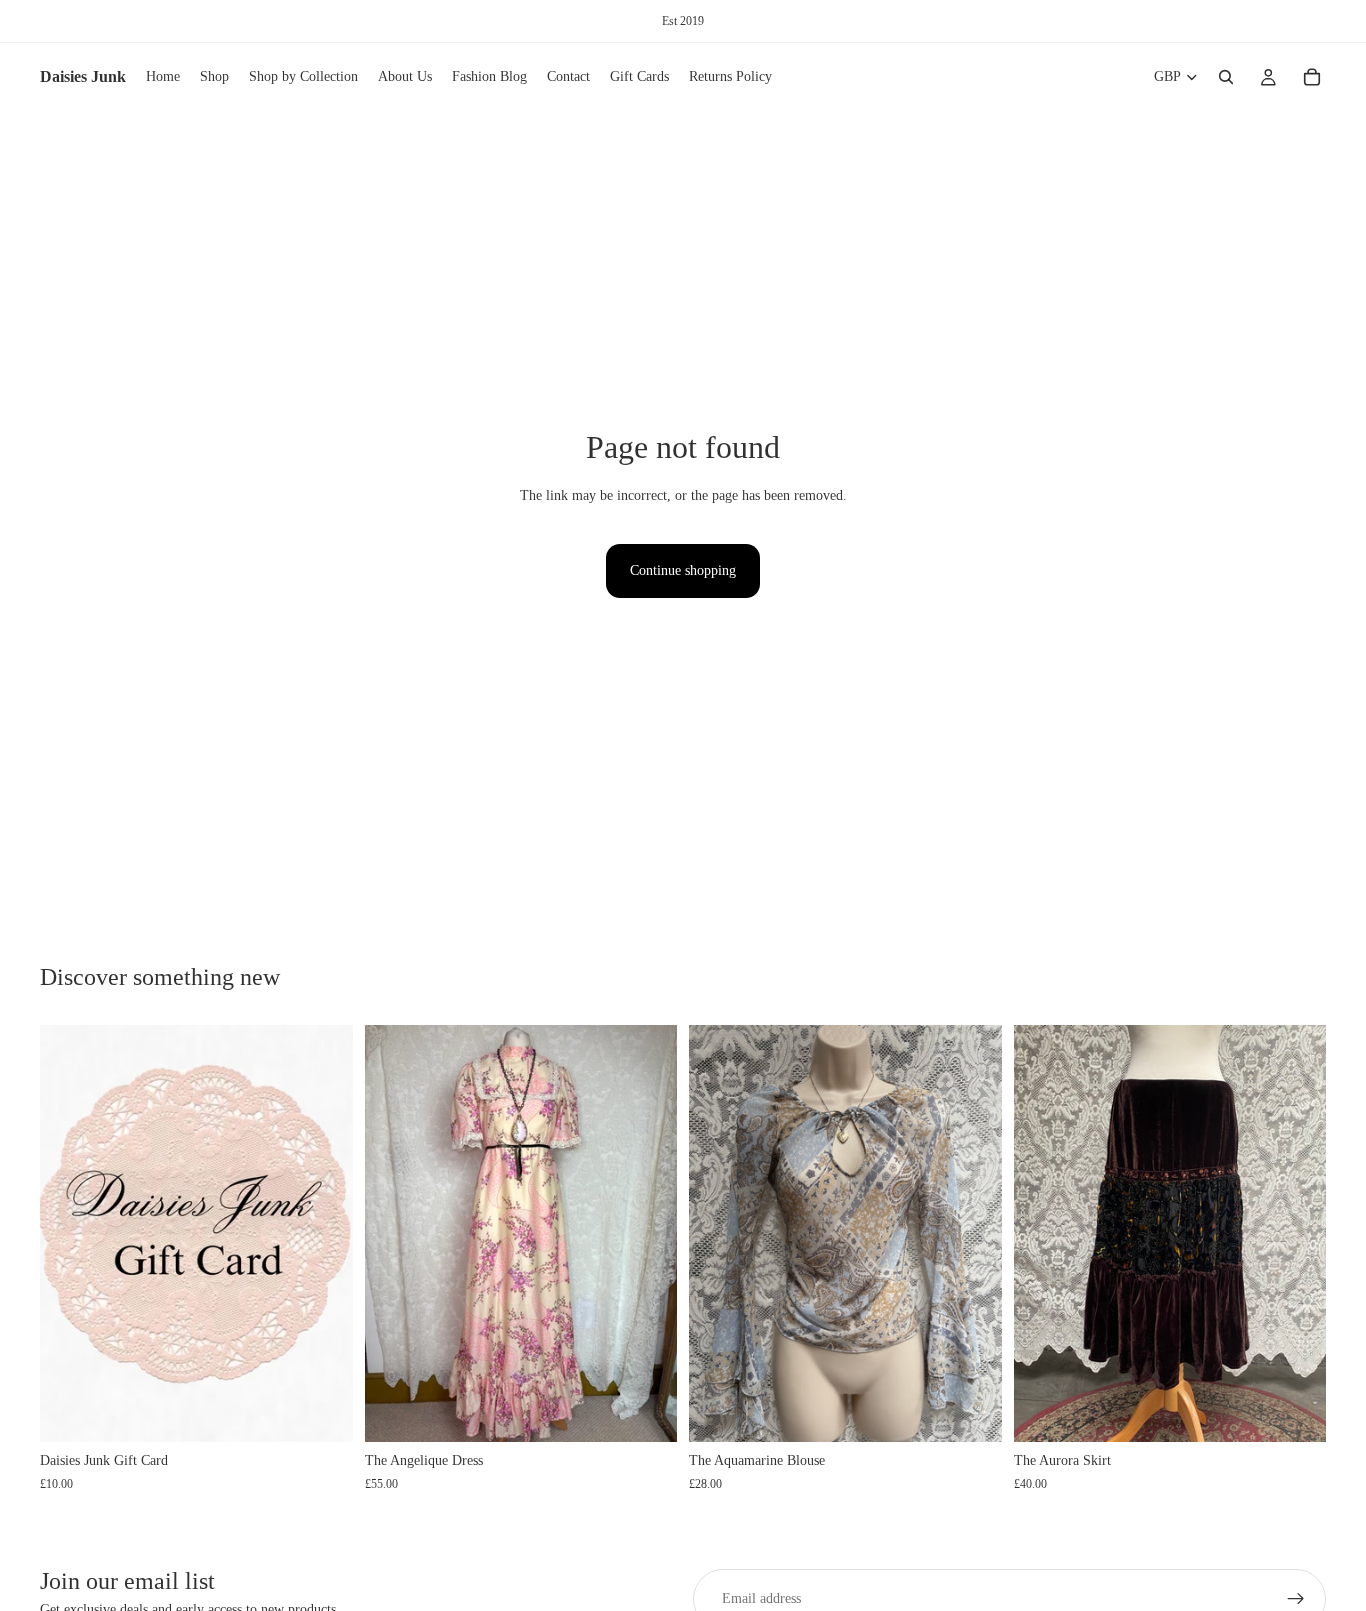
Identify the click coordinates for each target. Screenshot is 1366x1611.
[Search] (1226, 77)
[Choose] (322, 1411)
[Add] (646, 1411)
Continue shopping (683, 570)
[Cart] (1312, 77)
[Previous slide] (395, 1234)
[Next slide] (647, 1234)
